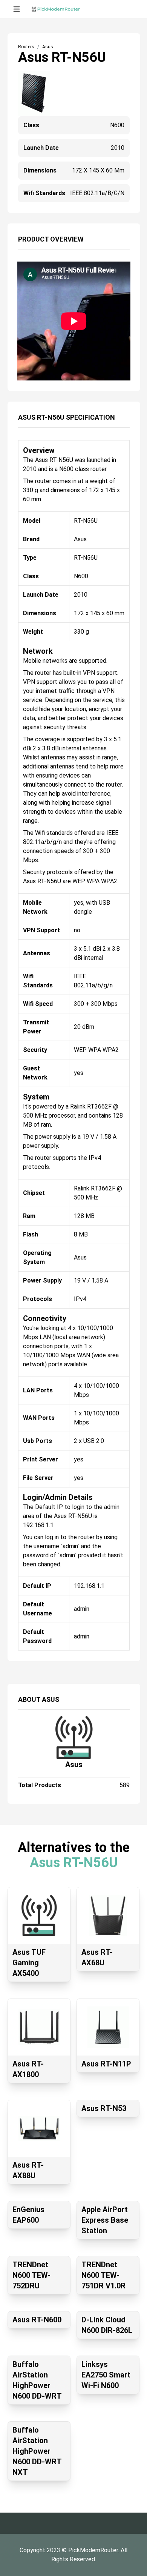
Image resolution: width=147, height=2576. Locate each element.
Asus (74, 1765)
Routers (26, 47)
